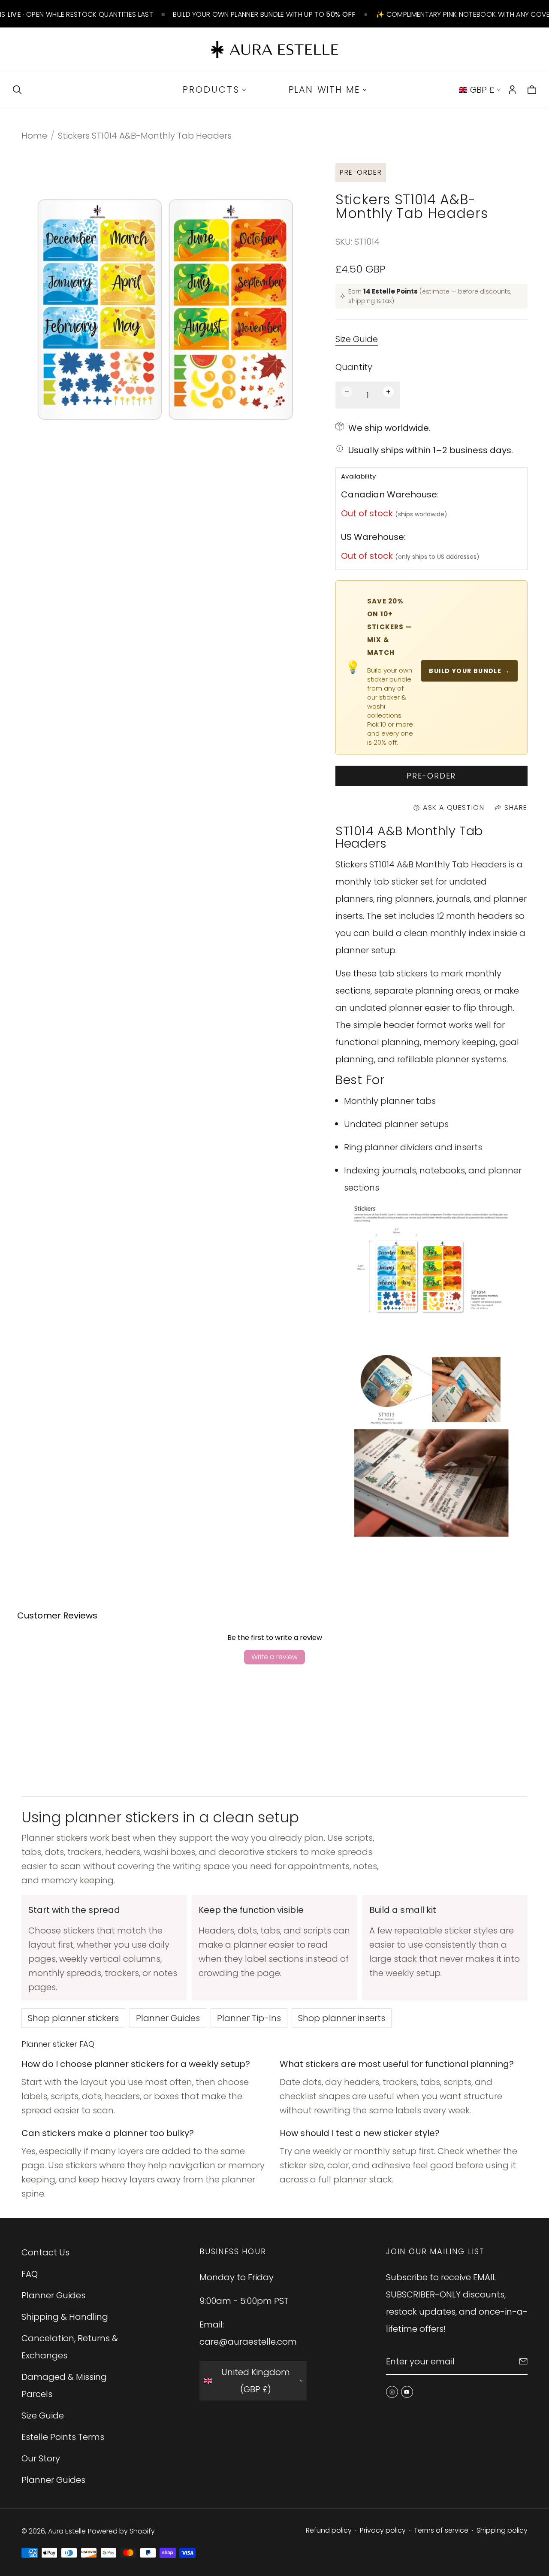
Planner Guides (168, 2018)
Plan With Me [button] (324, 89)
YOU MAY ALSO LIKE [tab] (274, 1726)
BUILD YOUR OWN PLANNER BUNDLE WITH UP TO (264, 14)
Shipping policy (502, 2530)
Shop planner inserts (342, 2018)
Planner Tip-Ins (249, 2018)
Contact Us (45, 2252)
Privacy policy (383, 2530)
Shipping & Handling (65, 2317)
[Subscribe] (523, 2361)
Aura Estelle (67, 2531)
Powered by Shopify (121, 2531)
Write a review (274, 1657)
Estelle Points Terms (63, 2437)
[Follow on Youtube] (407, 2392)
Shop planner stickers (73, 2018)
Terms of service (441, 2530)
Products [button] (211, 89)
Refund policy (329, 2530)
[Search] (17, 90)
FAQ (30, 2274)
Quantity (354, 367)
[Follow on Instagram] (392, 2392)
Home (34, 136)
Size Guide (357, 339)
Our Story (41, 2458)
